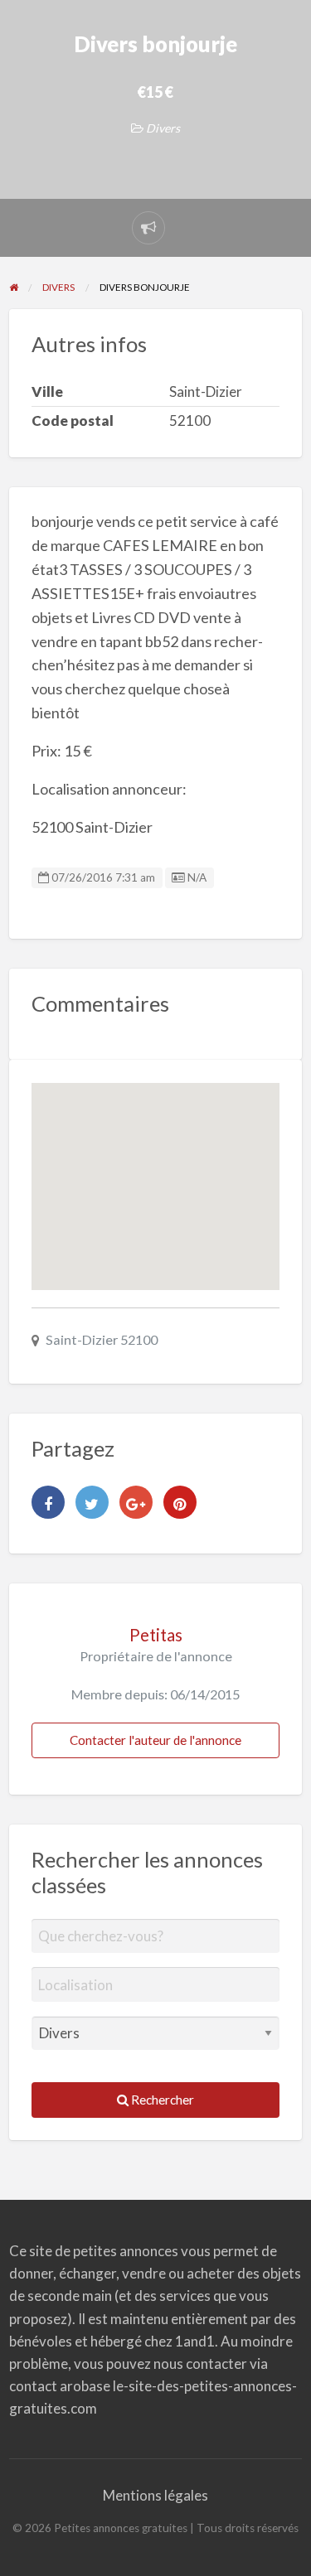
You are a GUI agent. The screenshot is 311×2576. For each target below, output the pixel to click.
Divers (163, 128)
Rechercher (161, 2100)
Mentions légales (155, 2495)
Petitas (156, 1635)
